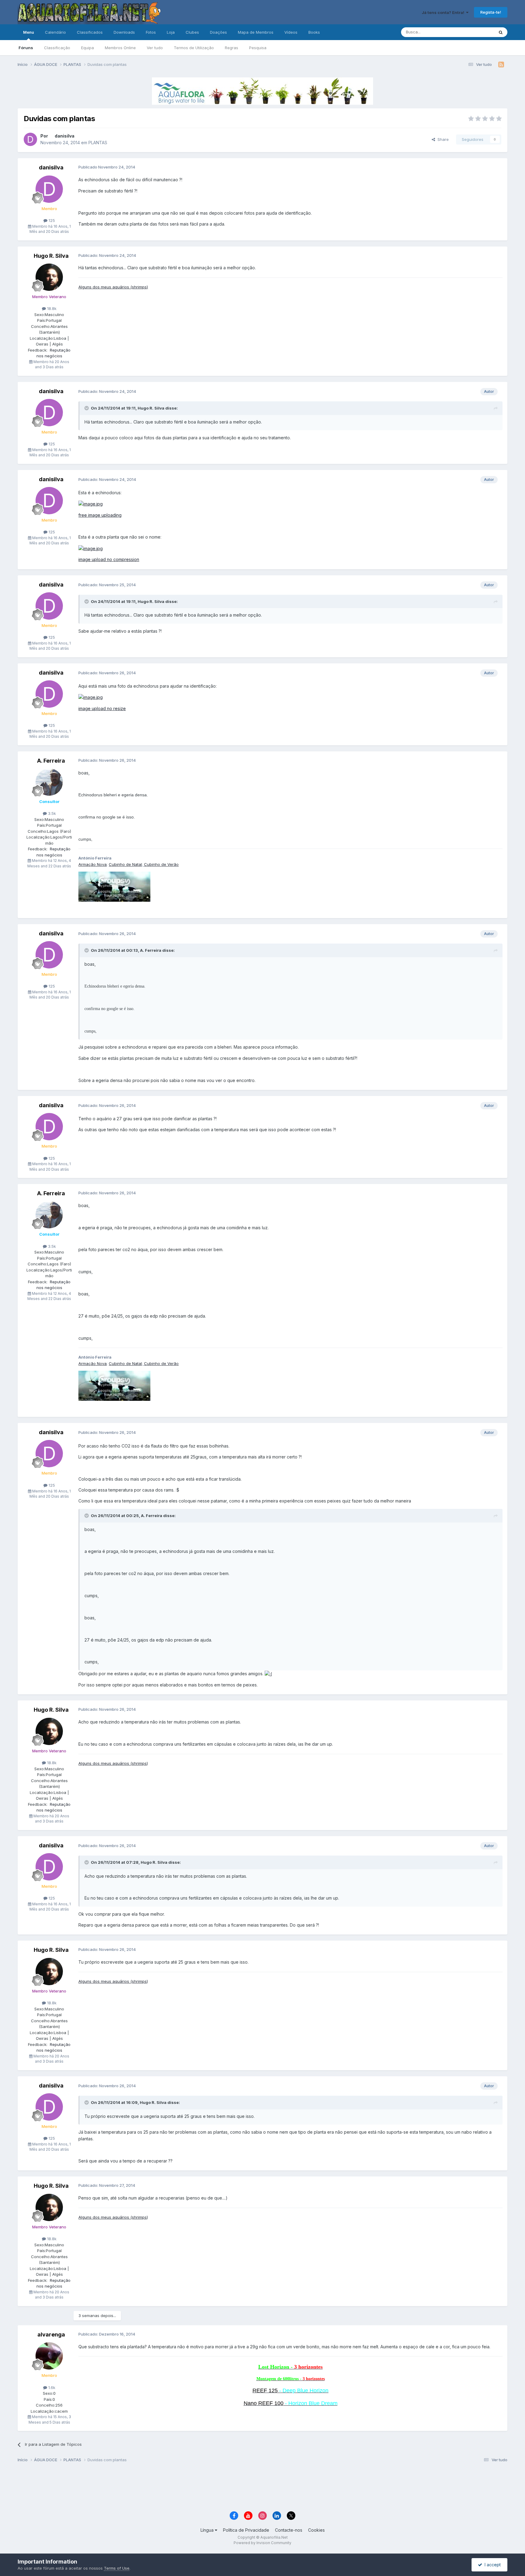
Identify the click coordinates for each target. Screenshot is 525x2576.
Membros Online (120, 48)
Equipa (87, 48)
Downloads (124, 32)
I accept (491, 2565)
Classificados (90, 32)
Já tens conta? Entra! (444, 12)
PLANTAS (98, 143)
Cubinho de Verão (161, 864)
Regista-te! (491, 12)
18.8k (51, 308)
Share (442, 139)
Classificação (57, 48)
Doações (218, 32)
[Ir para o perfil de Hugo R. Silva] (49, 277)
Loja (171, 32)
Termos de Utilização (194, 48)
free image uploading (100, 515)
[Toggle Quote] (87, 408)
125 (51, 220)
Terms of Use (117, 2568)
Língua (208, 2530)
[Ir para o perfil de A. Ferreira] (49, 782)
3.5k (51, 813)
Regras (232, 48)
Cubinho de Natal (125, 864)
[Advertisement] (262, 2488)
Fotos (151, 32)
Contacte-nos (289, 2530)
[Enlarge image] (268, 1674)
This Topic (476, 32)
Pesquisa (258, 48)
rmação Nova (94, 864)
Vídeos (291, 32)
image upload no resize (102, 708)
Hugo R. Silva (51, 256)
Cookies (316, 2530)
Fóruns (26, 48)
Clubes (192, 32)
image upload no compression (109, 559)
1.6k (51, 2387)
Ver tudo (155, 48)
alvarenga (51, 2334)
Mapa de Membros (256, 32)
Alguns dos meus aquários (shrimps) (113, 287)
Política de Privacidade (246, 2530)
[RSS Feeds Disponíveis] (501, 65)
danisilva (65, 136)
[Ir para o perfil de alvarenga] (49, 2356)
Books (314, 32)
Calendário (55, 32)
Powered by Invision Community (262, 2543)
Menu (29, 32)
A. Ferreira (51, 761)
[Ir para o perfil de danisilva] (30, 139)
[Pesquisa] (501, 32)
